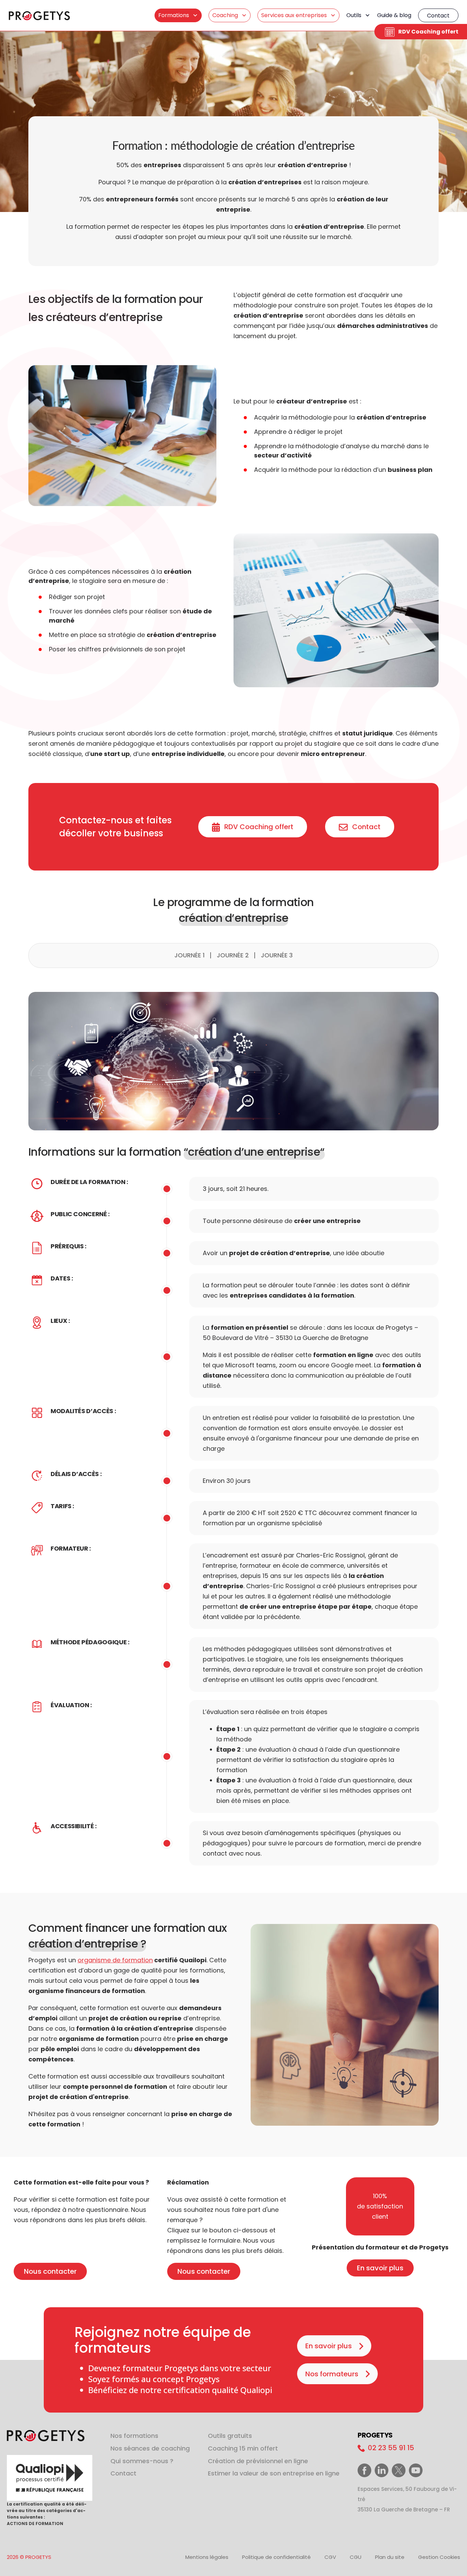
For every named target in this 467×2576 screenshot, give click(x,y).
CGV (330, 2557)
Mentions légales (207, 2557)
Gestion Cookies (439, 2557)
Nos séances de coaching (150, 2448)
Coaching (225, 15)
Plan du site (390, 2557)
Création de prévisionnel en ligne (258, 2461)
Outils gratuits (230, 2436)
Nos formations (134, 2436)
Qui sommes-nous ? (142, 2461)
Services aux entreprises (294, 15)
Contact (438, 16)
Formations (174, 15)
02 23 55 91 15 (390, 2448)
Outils (354, 15)
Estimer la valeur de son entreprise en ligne (274, 2473)
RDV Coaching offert (428, 32)
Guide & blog (394, 15)
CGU (356, 2557)
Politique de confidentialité (276, 2557)
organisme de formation (115, 1960)
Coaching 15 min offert (243, 2448)
